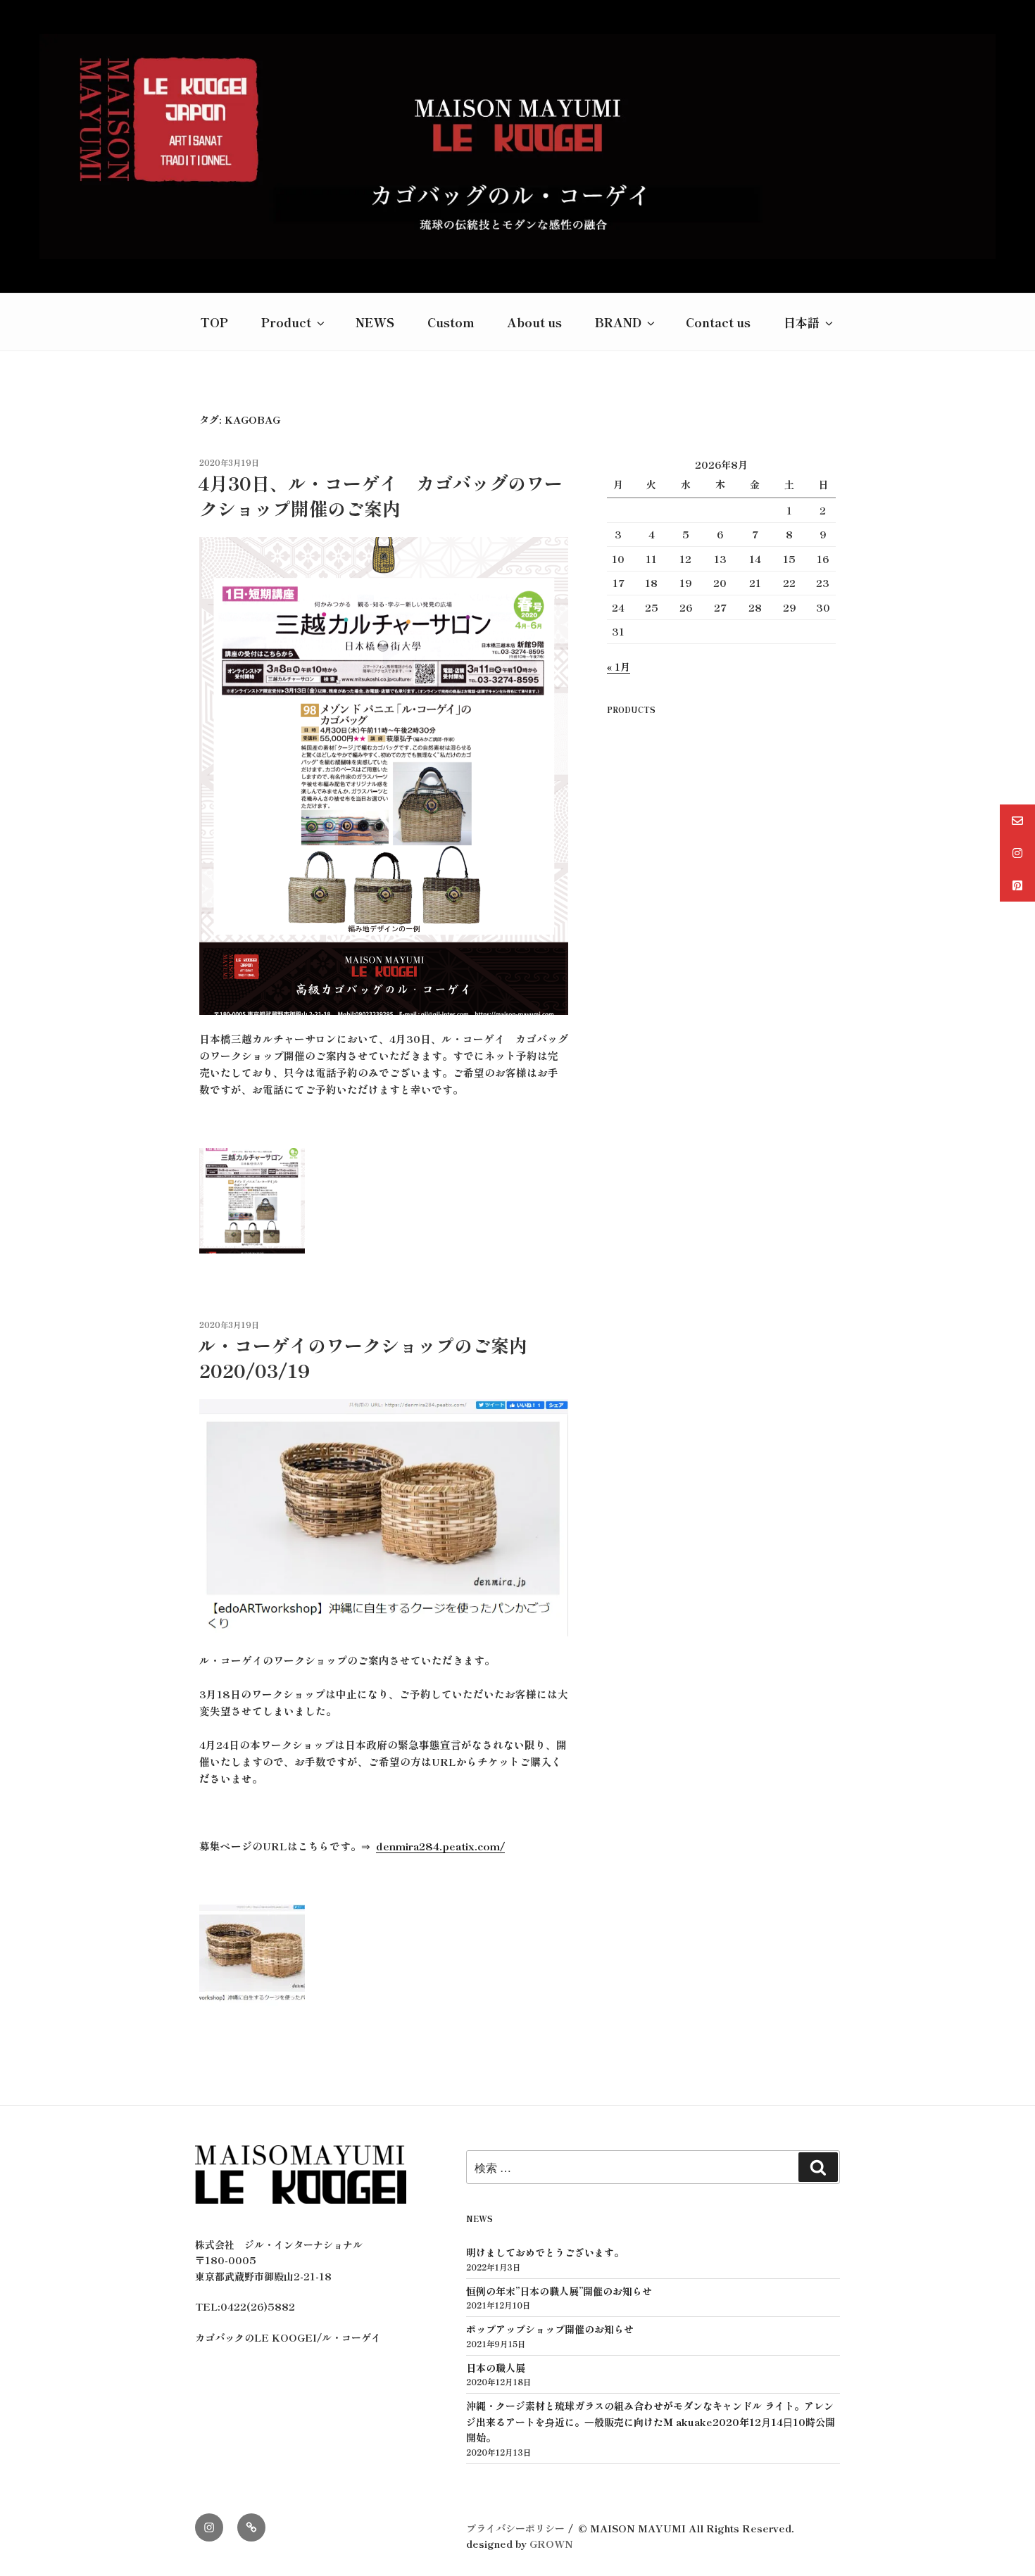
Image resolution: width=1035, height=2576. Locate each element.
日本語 (802, 322)
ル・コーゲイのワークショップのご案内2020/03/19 (363, 1357)
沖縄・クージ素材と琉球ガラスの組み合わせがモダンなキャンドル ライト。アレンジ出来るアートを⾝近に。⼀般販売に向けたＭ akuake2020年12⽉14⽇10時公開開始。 (651, 2422)
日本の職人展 (496, 2368)
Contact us (718, 322)
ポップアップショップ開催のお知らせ (550, 2329)
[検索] (818, 2167)
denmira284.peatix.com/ (440, 1846)
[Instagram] (209, 2527)
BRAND (618, 322)
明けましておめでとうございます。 (545, 2252)
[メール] (251, 2527)
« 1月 (619, 667)
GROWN (551, 2544)
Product (286, 322)
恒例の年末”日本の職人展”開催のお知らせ (559, 2291)
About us (534, 322)
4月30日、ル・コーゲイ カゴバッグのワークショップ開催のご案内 (380, 495)
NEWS (375, 322)
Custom (451, 322)
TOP (214, 322)
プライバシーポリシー (515, 2528)
